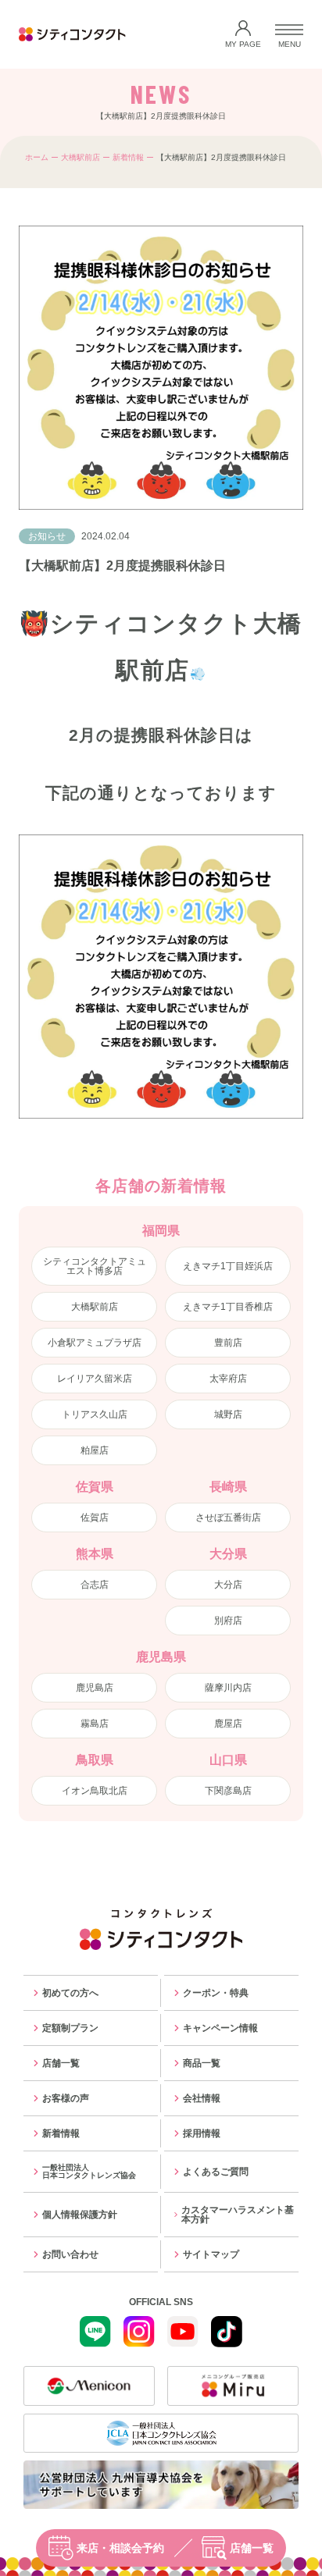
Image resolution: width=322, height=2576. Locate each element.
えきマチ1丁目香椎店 (228, 1307)
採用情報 (202, 2133)
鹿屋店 (228, 1724)
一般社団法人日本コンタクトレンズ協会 (89, 2171)
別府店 (228, 1621)
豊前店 (228, 1343)
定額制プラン (70, 2028)
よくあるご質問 (216, 2172)
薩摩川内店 (228, 1688)
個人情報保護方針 (80, 2215)
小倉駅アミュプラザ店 (95, 1343)
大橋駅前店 (80, 157)
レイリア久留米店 (95, 1379)
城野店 (228, 1414)
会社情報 (202, 2098)
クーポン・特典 (216, 1993)
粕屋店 (95, 1450)
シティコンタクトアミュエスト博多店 (95, 1266)
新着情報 (128, 157)
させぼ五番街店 (228, 1517)
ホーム (37, 157)
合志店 (95, 1585)
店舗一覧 (252, 2548)
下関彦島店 (228, 1791)
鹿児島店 (95, 1688)
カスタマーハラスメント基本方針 (238, 2215)
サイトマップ (211, 2254)
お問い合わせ (70, 2254)
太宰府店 (228, 1379)
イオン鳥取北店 (95, 1791)
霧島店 (95, 1724)
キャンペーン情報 (220, 2028)
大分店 (228, 1585)
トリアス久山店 (95, 1414)
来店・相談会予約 (120, 2548)
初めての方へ (70, 1993)
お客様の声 (66, 2098)
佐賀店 (95, 1517)
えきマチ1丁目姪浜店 (228, 1266)
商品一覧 (202, 2063)
